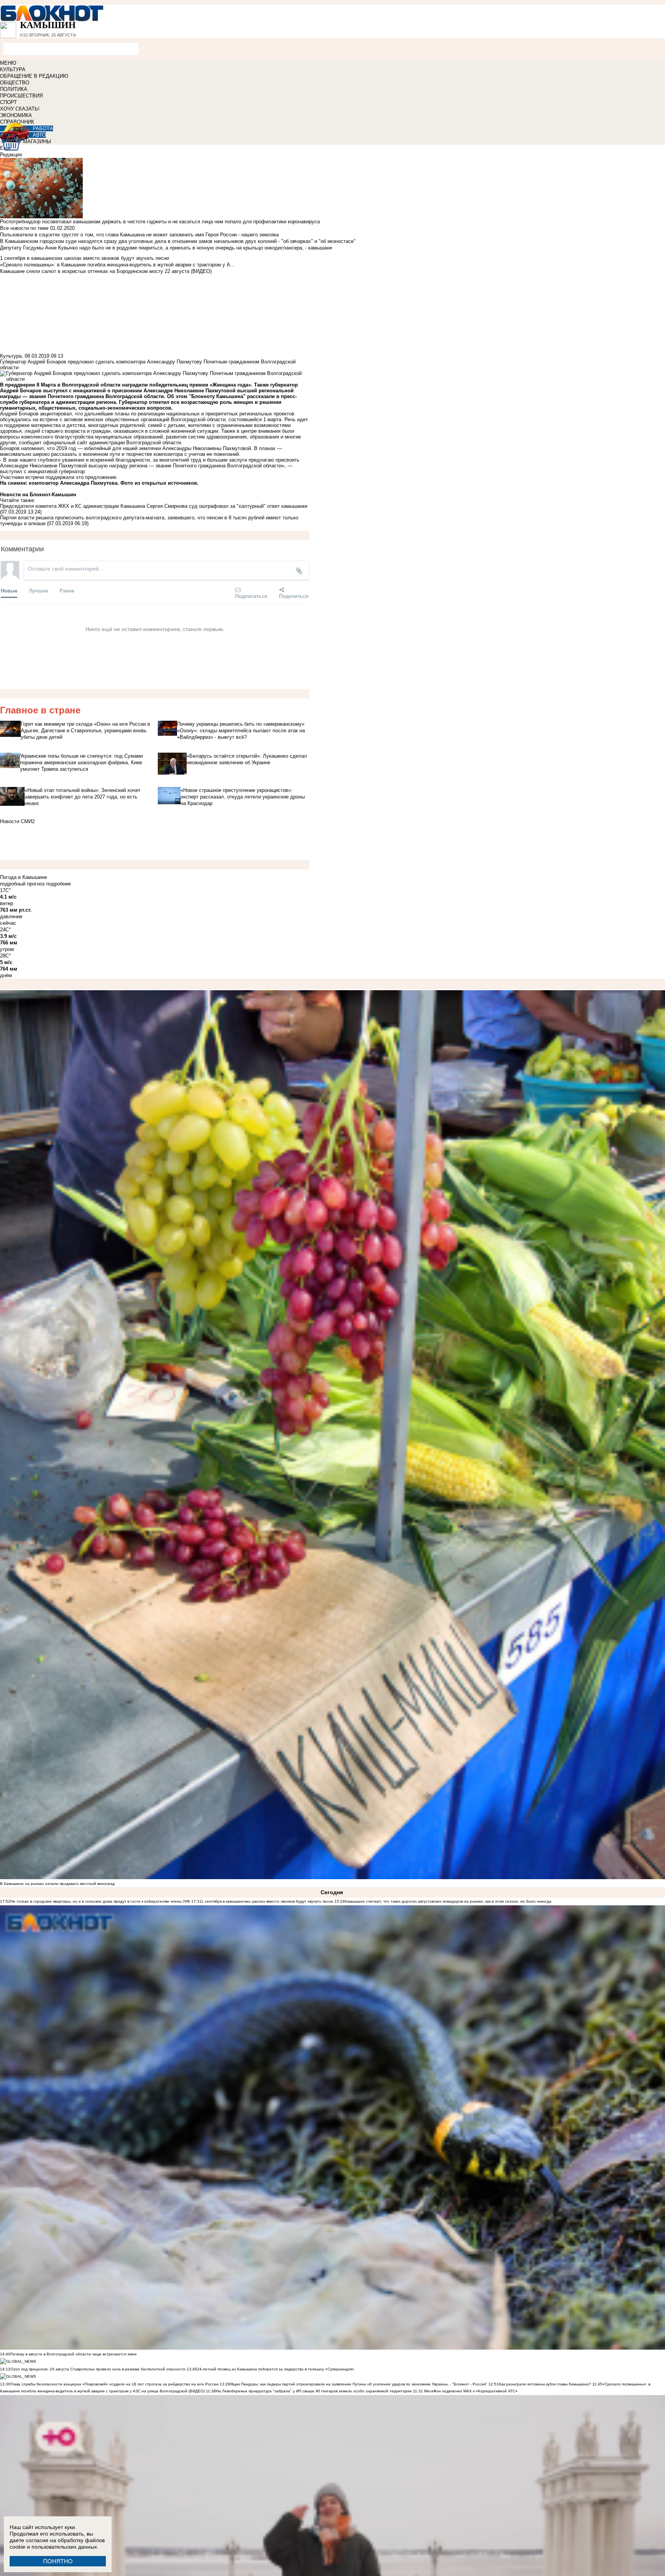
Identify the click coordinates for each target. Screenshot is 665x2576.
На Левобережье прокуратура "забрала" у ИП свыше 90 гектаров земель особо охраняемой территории (314, 2391)
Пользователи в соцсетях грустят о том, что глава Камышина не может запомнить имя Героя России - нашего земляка (139, 235)
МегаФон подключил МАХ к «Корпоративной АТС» (470, 2391)
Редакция (11, 155)
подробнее (58, 884)
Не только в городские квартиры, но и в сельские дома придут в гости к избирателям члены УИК (100, 1901)
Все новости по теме (24, 228)
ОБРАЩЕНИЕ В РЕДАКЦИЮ (34, 76)
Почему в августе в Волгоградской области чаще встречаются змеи (74, 2354)
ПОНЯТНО (58, 2561)
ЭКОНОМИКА (16, 115)
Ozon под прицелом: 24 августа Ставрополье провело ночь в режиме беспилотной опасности (98, 2369)
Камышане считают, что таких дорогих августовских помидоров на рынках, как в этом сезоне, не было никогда (448, 1901)
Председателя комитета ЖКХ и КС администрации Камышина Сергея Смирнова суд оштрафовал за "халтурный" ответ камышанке (154, 506)
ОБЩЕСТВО (15, 83)
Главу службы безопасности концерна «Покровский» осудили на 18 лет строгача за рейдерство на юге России (115, 2384)
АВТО (39, 135)
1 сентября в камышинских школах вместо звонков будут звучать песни (267, 1901)
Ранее (67, 590)
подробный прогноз (22, 884)
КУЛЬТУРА (13, 69)
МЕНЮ (8, 63)
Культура (11, 356)
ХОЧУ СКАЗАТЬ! (20, 109)
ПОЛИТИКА (14, 89)
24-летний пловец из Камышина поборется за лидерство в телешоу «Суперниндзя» (276, 2369)
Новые (9, 590)
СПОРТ (8, 102)
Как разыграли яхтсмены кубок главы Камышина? (545, 2384)
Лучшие (38, 590)
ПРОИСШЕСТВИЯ (21, 96)
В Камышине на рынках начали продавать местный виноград (57, 1884)
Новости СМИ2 (17, 821)
